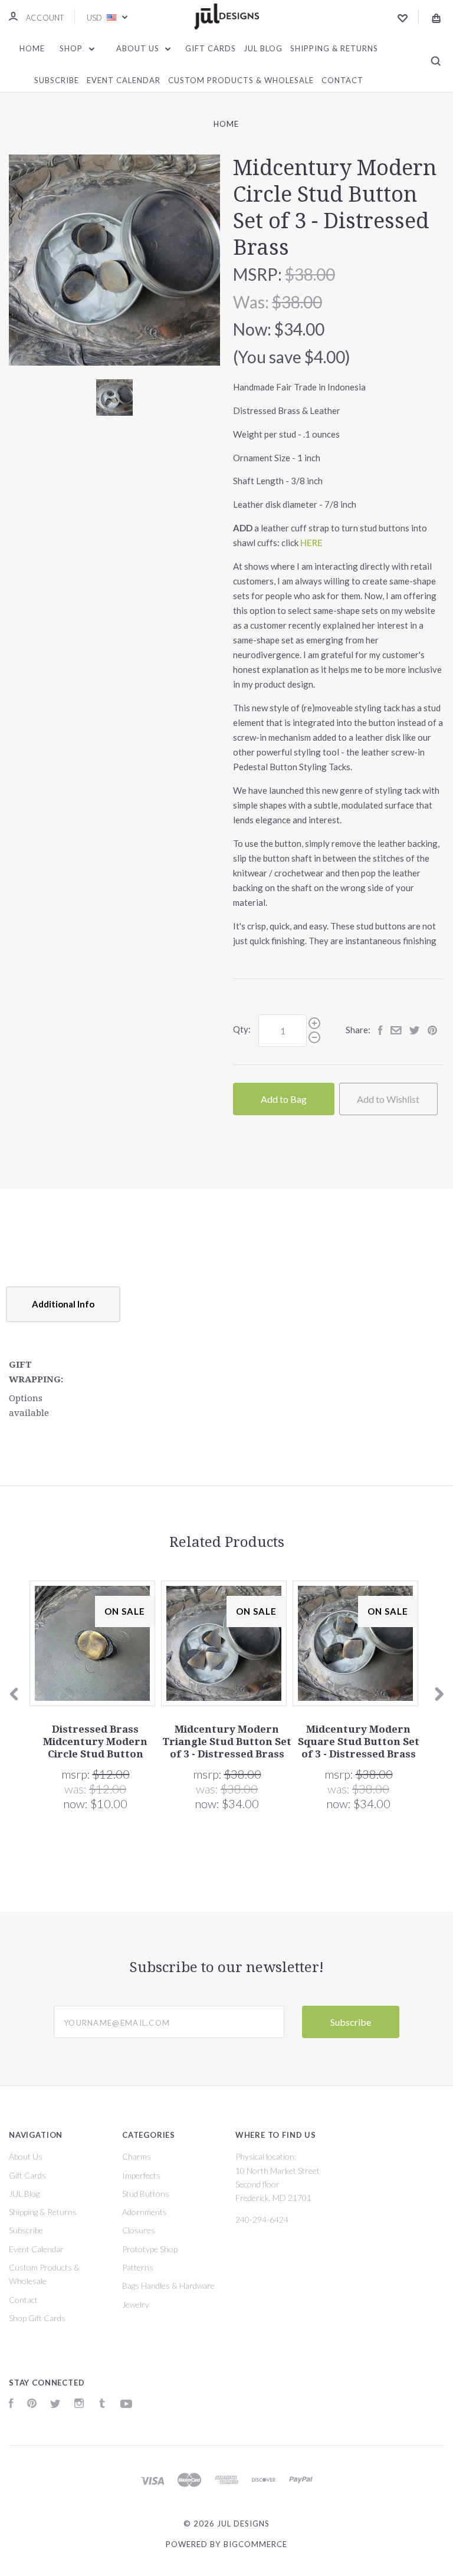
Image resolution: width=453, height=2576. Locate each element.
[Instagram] (79, 2405)
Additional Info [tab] (63, 1304)
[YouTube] (126, 2405)
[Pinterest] (32, 2405)
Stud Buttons (146, 2194)
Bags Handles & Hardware (168, 2286)
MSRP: (259, 274)
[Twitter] (55, 2405)
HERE (311, 543)
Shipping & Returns (334, 48)
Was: (252, 302)
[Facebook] (11, 2405)
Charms (137, 2156)
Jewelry (136, 2304)
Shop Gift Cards (37, 2318)
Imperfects (141, 2175)
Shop (72, 48)
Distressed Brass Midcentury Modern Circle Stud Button (95, 1742)
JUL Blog (263, 48)
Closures (139, 2230)
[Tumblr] (102, 2405)
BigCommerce (255, 2544)
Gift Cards (211, 48)
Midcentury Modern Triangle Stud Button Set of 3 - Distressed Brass (227, 1742)
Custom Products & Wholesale (241, 80)
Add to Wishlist (388, 1099)
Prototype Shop (150, 2249)
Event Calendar (124, 80)
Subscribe (57, 80)
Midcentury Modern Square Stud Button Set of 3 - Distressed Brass (359, 1742)
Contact (342, 80)
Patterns (138, 2267)
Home (32, 48)
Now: (254, 329)
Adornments (145, 2212)
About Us (139, 48)
